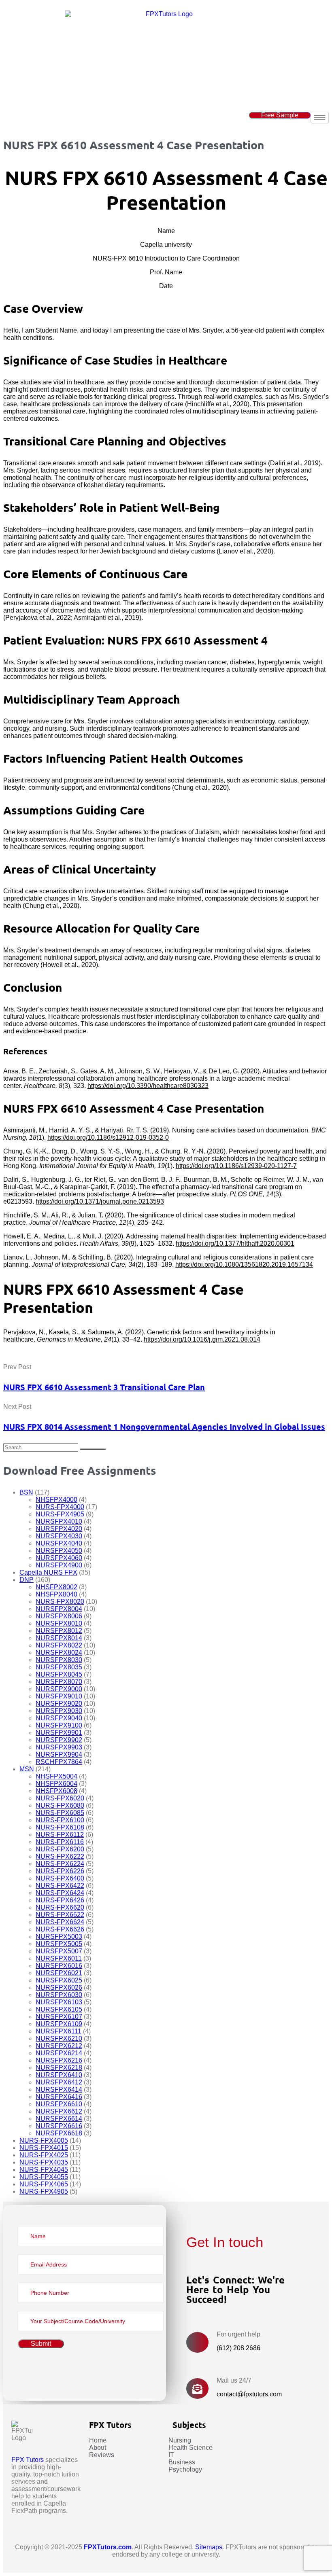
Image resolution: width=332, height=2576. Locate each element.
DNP (27, 1580)
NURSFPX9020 (59, 1704)
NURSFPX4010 (59, 1521)
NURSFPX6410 (59, 2075)
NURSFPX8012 (59, 1631)
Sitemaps (209, 2547)
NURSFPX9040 (59, 1718)
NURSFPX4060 (59, 1558)
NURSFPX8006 (59, 1616)
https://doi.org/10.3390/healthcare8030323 (148, 1086)
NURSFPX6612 (59, 2111)
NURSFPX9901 (59, 1733)
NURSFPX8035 (59, 1667)
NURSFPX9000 (59, 1689)
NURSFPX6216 (59, 2060)
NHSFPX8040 (56, 1594)
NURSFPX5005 (59, 1944)
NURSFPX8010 (59, 1623)
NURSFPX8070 (59, 1682)
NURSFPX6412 (59, 2082)
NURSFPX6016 (59, 1966)
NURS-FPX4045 (44, 2170)
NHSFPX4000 (56, 1500)
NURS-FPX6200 (60, 1849)
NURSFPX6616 (59, 2126)
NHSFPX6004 (56, 1784)
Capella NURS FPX (48, 1572)
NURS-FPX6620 (60, 1907)
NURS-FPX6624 (60, 1922)
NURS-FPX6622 (60, 1915)
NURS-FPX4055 (44, 2177)
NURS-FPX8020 (60, 1602)
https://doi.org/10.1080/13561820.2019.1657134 (244, 1265)
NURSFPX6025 (59, 1980)
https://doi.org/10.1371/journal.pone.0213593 (100, 1201)
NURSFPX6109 (59, 2024)
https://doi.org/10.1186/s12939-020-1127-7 (236, 1166)
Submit (41, 2344)
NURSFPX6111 (59, 2031)
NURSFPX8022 (59, 1645)
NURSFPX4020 (59, 1529)
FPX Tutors (28, 2460)
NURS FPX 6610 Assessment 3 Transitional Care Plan (104, 1387)
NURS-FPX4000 (60, 1507)
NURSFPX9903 (59, 1747)
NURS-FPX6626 (60, 1929)
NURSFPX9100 (59, 1725)
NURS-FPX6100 (60, 1820)
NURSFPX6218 (59, 2068)
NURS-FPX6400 (60, 1878)
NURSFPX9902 (59, 1740)
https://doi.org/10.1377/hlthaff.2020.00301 (235, 1243)
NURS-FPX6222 (60, 1856)
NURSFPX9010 (59, 1696)
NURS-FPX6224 (60, 1864)
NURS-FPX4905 (60, 1514)
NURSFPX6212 (59, 2046)
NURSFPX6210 (59, 2039)
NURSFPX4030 (59, 1536)
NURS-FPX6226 (60, 1871)
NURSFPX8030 (59, 1660)
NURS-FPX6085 (60, 1813)
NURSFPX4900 (59, 1565)
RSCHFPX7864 (59, 1762)
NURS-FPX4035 (44, 2162)
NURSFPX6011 (59, 1958)
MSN (27, 1769)
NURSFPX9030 (59, 1711)
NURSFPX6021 (59, 1973)
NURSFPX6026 (59, 1988)
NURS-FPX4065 (44, 2184)
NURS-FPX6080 (60, 1805)
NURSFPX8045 (59, 1674)
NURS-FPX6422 (60, 1886)
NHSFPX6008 (56, 1791)
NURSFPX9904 (59, 1754)
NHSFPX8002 (56, 1587)
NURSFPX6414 (59, 2089)
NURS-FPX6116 (60, 1842)
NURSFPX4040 (59, 1543)
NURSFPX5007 (59, 1951)
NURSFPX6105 (59, 2009)
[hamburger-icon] (320, 118)
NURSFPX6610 (59, 2104)
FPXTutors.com (108, 2547)
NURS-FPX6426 (60, 1900)
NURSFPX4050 (59, 1551)
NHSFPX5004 (56, 1776)
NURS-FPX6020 (60, 1798)
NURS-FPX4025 (44, 2155)
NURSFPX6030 (59, 1995)
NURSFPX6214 (59, 2053)
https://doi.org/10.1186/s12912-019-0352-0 (108, 1137)
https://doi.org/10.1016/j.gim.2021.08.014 (202, 1339)
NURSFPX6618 (59, 2133)
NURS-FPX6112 (60, 1835)
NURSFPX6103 (59, 2002)
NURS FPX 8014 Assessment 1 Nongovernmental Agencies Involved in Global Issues (164, 1427)
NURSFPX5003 (59, 1937)
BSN (26, 1492)
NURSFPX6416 (59, 2097)
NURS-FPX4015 (44, 2148)
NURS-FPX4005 (44, 2140)
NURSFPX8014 (59, 1638)
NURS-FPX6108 (60, 1827)
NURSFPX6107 (59, 2017)
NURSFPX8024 (59, 1653)
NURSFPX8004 (59, 1609)
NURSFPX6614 (59, 2119)
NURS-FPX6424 (60, 1893)
